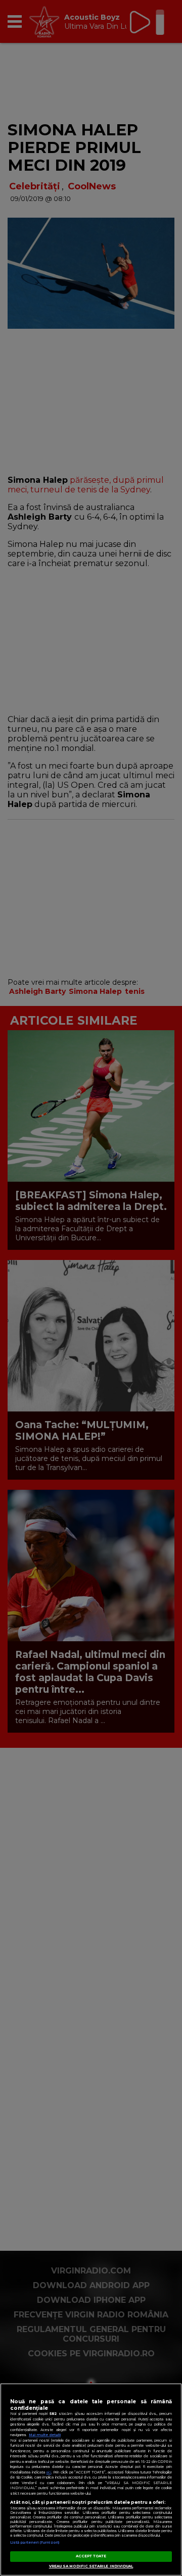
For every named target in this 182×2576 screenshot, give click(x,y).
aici (49, 2472)
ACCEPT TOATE (91, 2556)
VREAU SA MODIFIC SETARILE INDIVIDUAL (91, 2566)
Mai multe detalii (45, 2435)
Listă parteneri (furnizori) (35, 2542)
